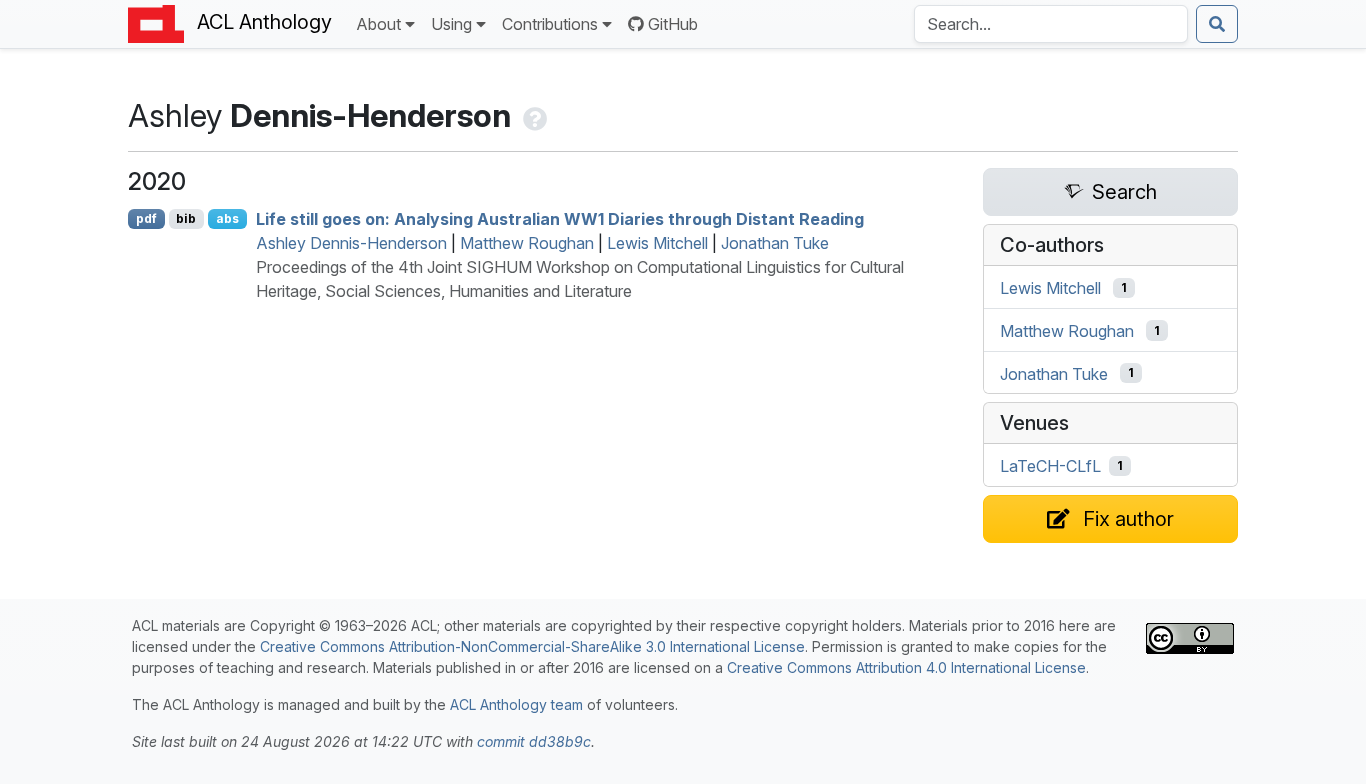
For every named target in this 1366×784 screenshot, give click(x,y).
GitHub (673, 24)
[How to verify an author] (533, 115)
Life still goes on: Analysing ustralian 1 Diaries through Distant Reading (560, 219)
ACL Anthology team (516, 704)
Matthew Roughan (527, 243)
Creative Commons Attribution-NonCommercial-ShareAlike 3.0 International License (532, 646)
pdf (146, 218)
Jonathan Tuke (775, 243)
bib (186, 218)
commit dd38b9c (534, 741)
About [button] (378, 24)
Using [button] (451, 24)
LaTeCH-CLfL (1050, 466)
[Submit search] (1217, 24)
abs (227, 218)
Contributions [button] (550, 24)
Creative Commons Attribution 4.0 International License (906, 667)
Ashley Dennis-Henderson (351, 243)
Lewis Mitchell (657, 243)
